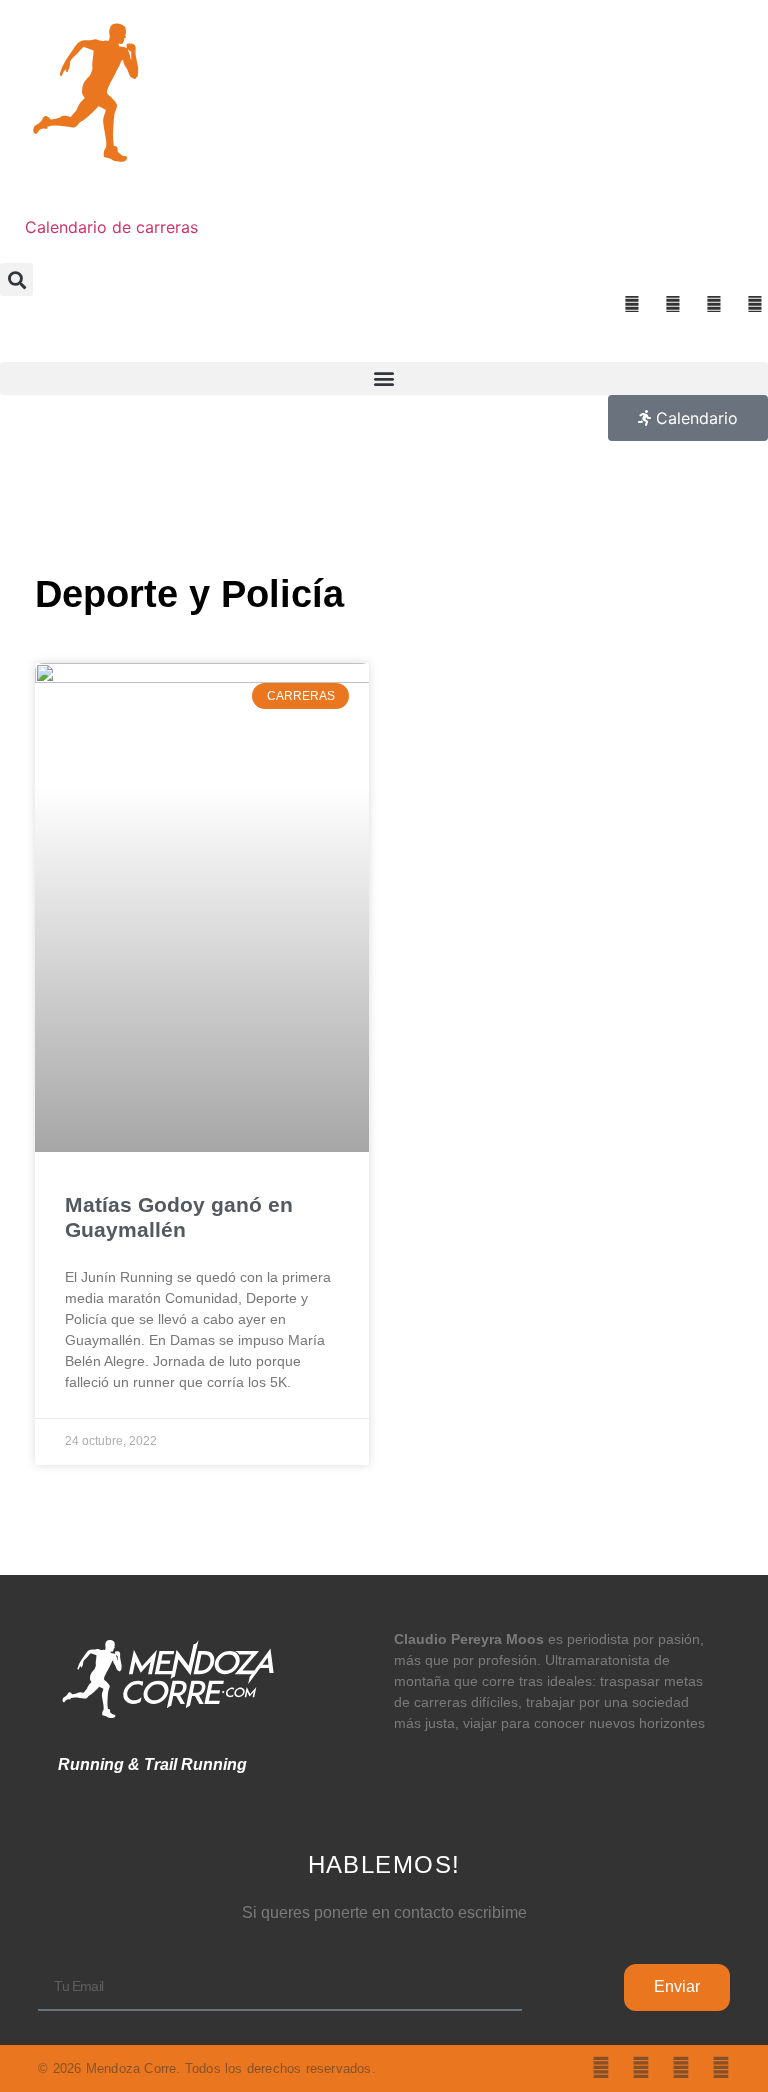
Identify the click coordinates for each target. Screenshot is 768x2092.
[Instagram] (641, 2068)
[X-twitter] (601, 2068)
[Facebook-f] (681, 2068)
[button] (16, 279)
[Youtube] (721, 2068)
